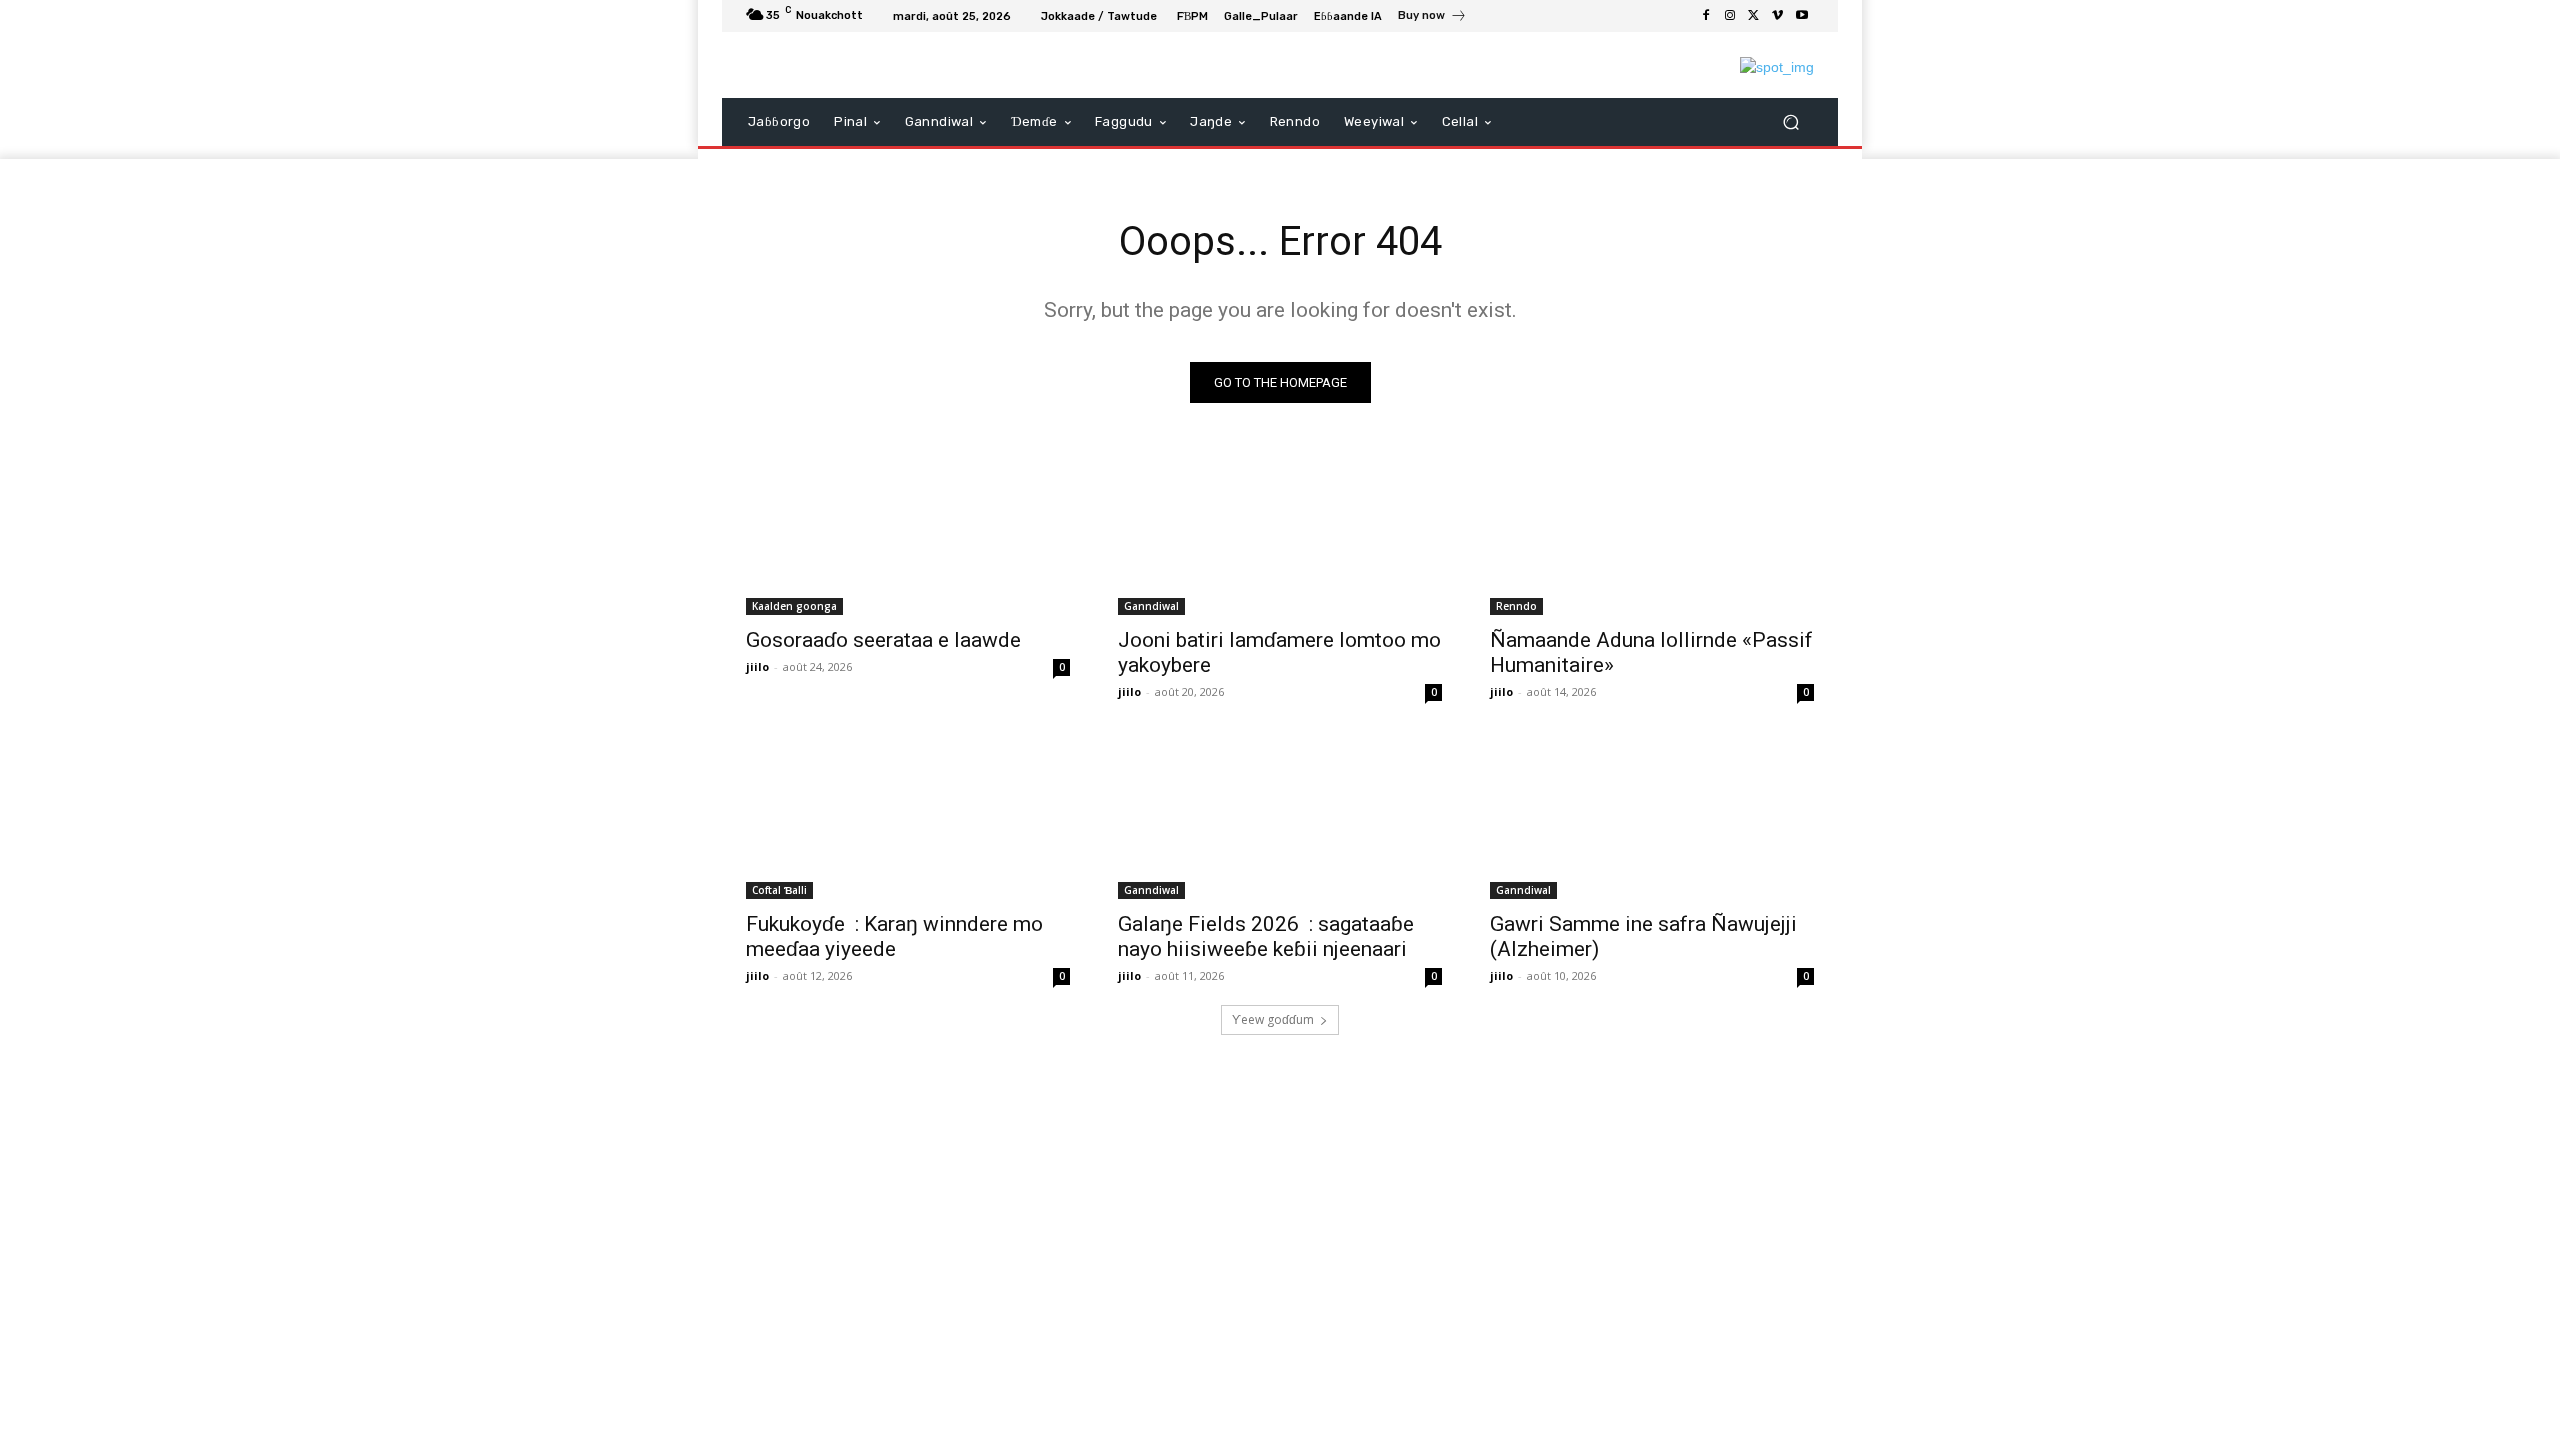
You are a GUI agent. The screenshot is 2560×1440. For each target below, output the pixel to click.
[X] (1754, 16)
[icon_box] (1432, 18)
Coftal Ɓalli (779, 890)
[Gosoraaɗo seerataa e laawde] (908, 534)
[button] (1790, 122)
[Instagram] (1730, 16)
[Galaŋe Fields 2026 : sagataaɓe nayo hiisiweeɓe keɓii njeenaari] (1280, 818)
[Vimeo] (1778, 16)
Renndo (1516, 606)
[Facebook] (1706, 16)
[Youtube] (1802, 16)
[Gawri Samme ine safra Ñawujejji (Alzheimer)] (1652, 818)
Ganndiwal (1151, 606)
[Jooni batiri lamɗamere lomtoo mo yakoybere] (1280, 534)
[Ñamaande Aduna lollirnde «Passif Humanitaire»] (1652, 534)
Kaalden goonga (794, 606)
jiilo (757, 666)
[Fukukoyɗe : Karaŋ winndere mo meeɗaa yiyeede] (908, 818)
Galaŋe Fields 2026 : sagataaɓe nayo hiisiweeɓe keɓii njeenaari (1266, 936)
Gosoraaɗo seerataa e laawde (883, 640)
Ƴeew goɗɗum (1273, 1019)
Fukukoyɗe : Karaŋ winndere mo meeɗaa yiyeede (894, 936)
